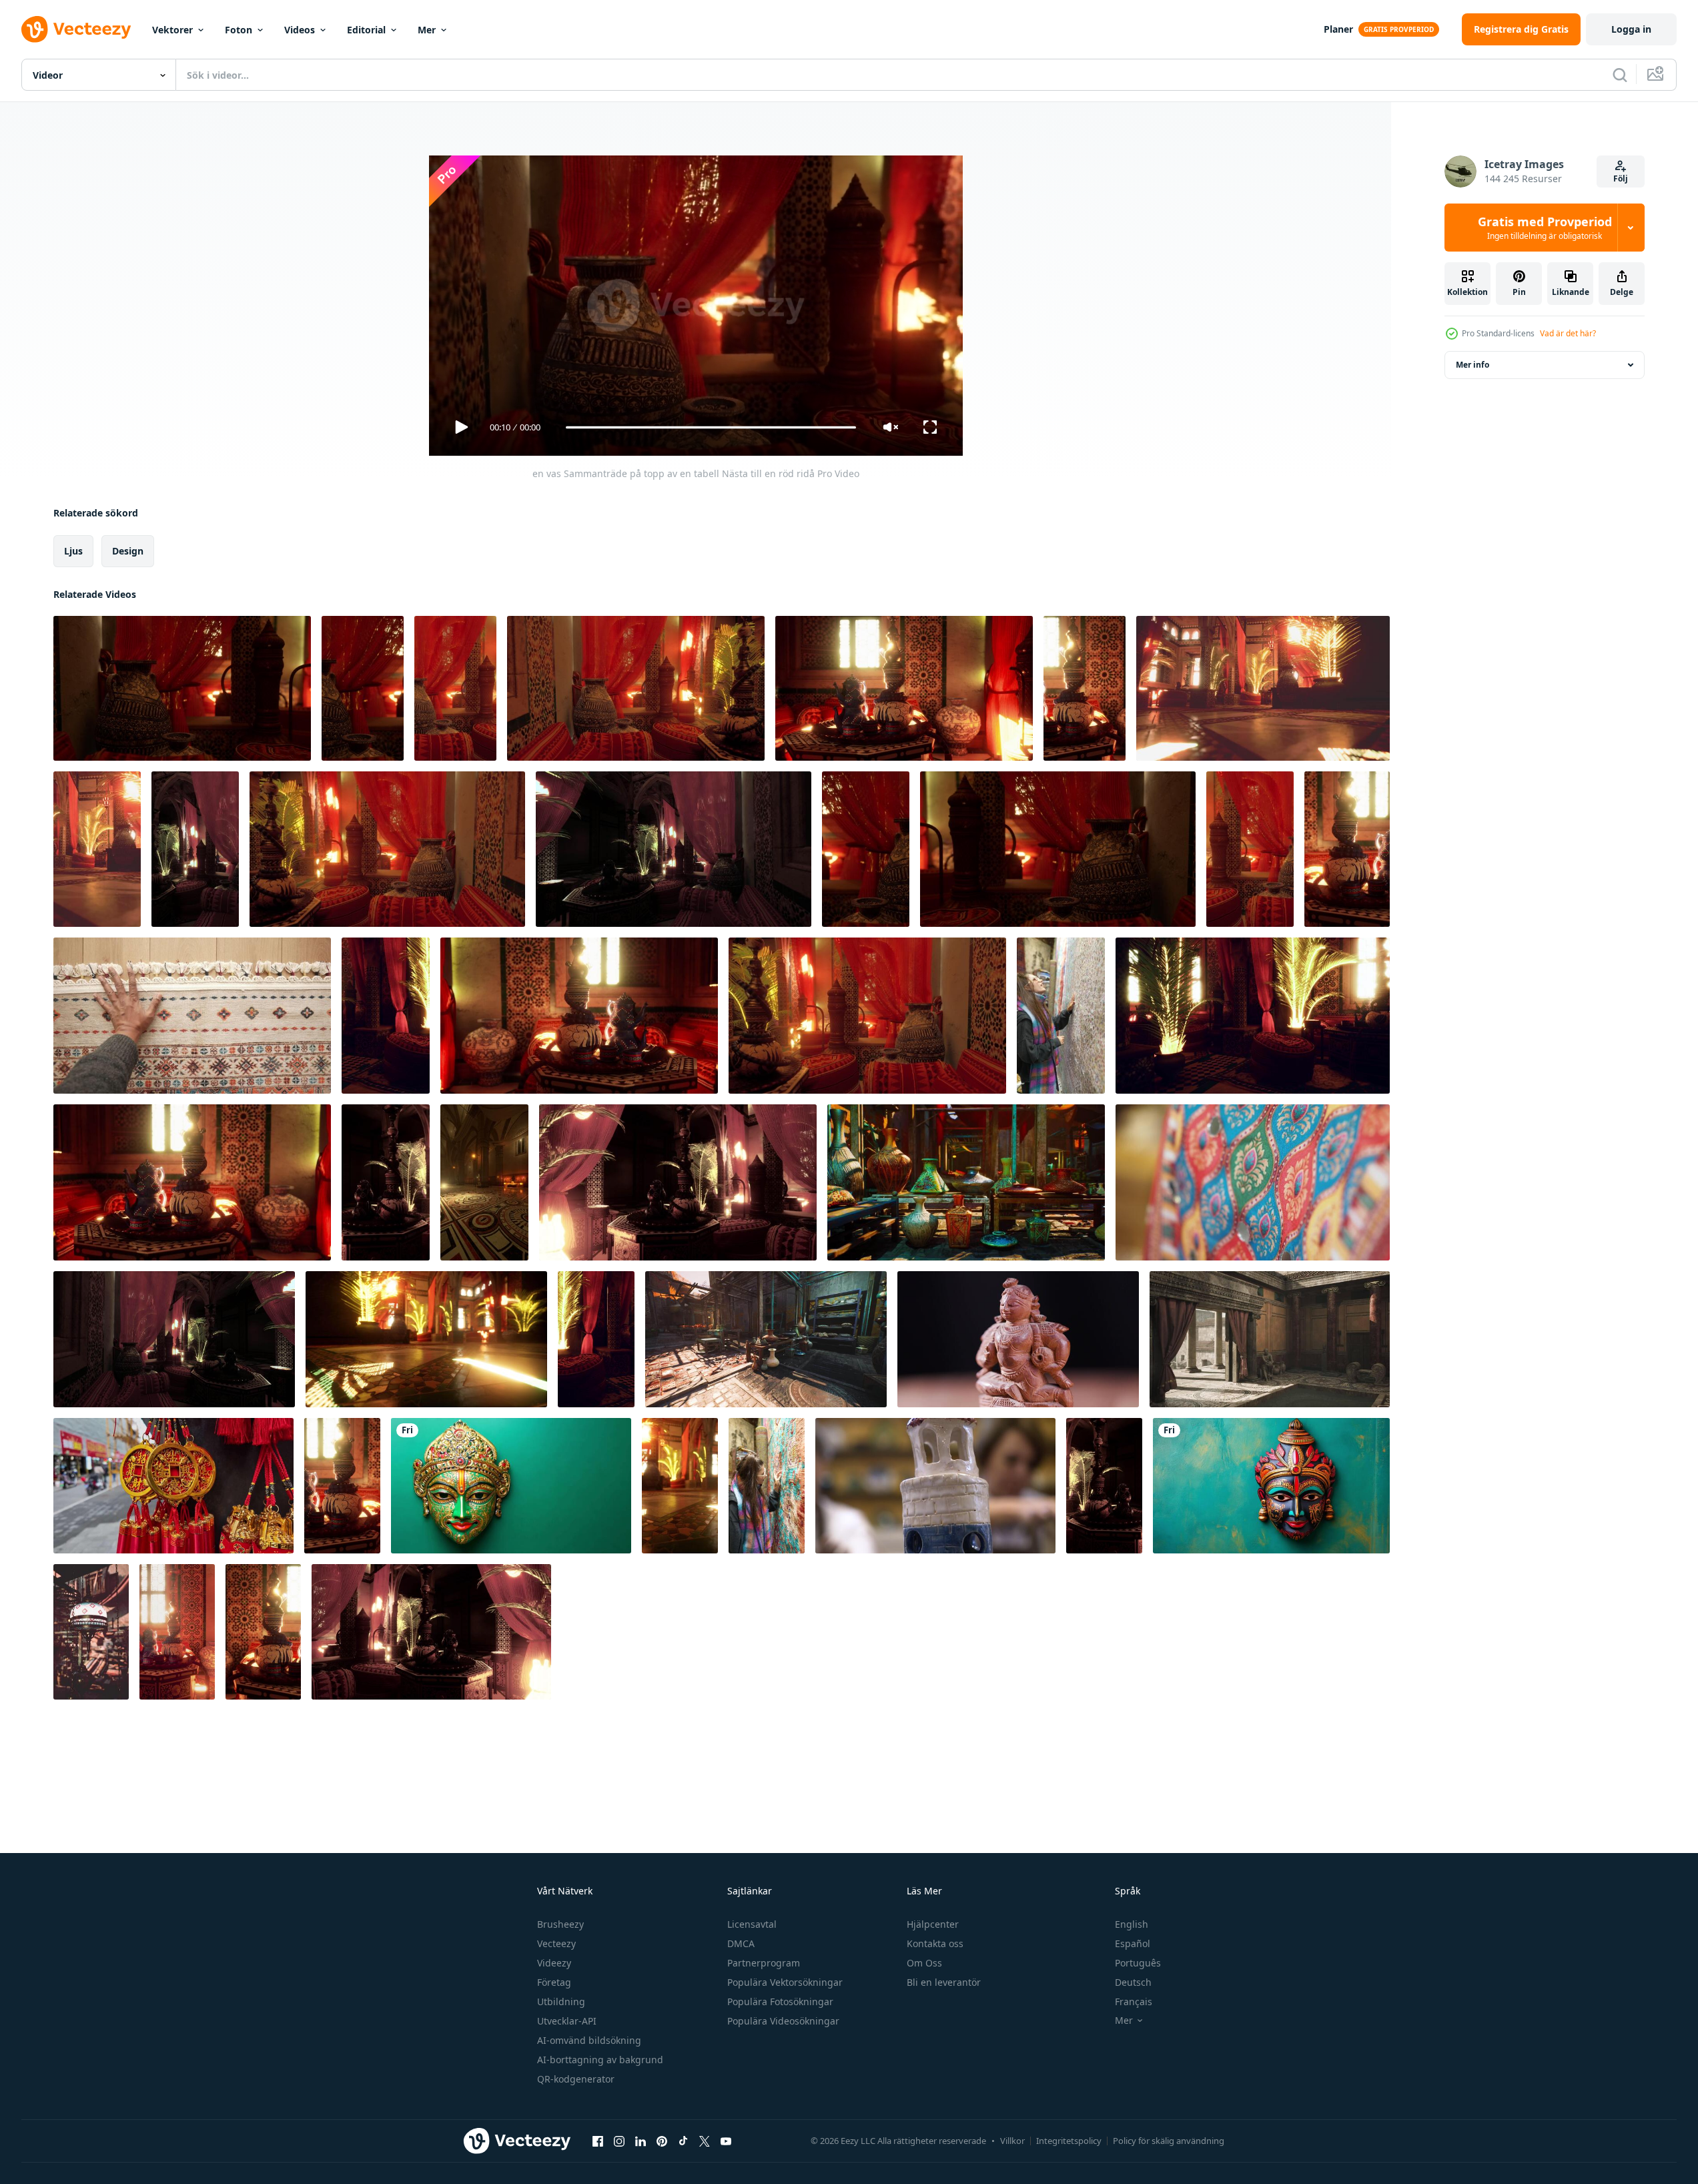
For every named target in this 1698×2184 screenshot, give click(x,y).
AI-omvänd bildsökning (589, 2040)
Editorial (366, 30)
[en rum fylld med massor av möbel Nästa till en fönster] (177, 1632)
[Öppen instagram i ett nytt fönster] (619, 2141)
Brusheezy (560, 1924)
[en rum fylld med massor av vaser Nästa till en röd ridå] (455, 688)
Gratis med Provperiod (1545, 228)
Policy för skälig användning (1169, 2141)
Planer (1338, 29)
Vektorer (172, 30)
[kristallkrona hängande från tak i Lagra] (91, 1632)
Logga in (1631, 29)
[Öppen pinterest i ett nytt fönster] (662, 2141)
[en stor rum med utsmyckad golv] (484, 1182)
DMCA (741, 1943)
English (1132, 1924)
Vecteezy (556, 1943)
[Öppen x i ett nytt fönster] (705, 2141)
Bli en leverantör (944, 1982)
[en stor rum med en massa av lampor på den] (1263, 688)
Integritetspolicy (1069, 2141)
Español (1133, 1943)
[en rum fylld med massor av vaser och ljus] (1250, 849)
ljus (73, 551)
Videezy (554, 1963)
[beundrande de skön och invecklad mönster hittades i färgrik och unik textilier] (1061, 1016)
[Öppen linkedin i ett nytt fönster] (641, 2141)
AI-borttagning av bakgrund (600, 2060)
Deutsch (1133, 1982)
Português (1138, 1963)
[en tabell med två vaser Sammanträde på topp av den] (192, 1182)
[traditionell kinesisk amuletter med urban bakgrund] (173, 1486)
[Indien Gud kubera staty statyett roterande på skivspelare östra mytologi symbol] (1018, 1339)
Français (1134, 2001)
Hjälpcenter (933, 1924)
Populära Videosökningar (783, 2021)
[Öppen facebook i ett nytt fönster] (598, 2141)
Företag (554, 1982)
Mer (427, 30)
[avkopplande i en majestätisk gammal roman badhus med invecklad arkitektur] (1270, 1339)
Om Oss (924, 1963)
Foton (239, 30)
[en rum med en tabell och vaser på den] (263, 1632)
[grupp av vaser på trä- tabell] (966, 1182)
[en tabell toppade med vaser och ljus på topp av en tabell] (1347, 849)
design (128, 551)
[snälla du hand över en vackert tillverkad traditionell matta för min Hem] (192, 1016)
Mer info (1472, 365)
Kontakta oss (935, 1943)
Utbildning (561, 2001)
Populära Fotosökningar (780, 2001)
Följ (1621, 178)
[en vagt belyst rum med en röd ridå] (195, 849)
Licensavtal (752, 1924)
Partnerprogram (764, 1963)
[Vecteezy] (76, 29)
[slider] (711, 427)
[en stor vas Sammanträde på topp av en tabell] (866, 849)
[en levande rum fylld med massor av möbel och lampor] (386, 1016)
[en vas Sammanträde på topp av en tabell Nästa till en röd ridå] (182, 688)
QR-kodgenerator (576, 2079)
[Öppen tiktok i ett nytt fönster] (683, 2141)
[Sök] (1620, 75)
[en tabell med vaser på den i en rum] (904, 688)
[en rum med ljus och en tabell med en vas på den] (386, 1182)
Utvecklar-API (567, 2021)
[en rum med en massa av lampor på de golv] (426, 1339)
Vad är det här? (1568, 333)
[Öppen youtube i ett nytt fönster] (726, 2141)
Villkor (1012, 2141)
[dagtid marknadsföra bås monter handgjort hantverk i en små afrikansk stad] (766, 1339)
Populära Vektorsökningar (785, 1982)
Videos (300, 30)
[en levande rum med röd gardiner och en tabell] (174, 1339)
